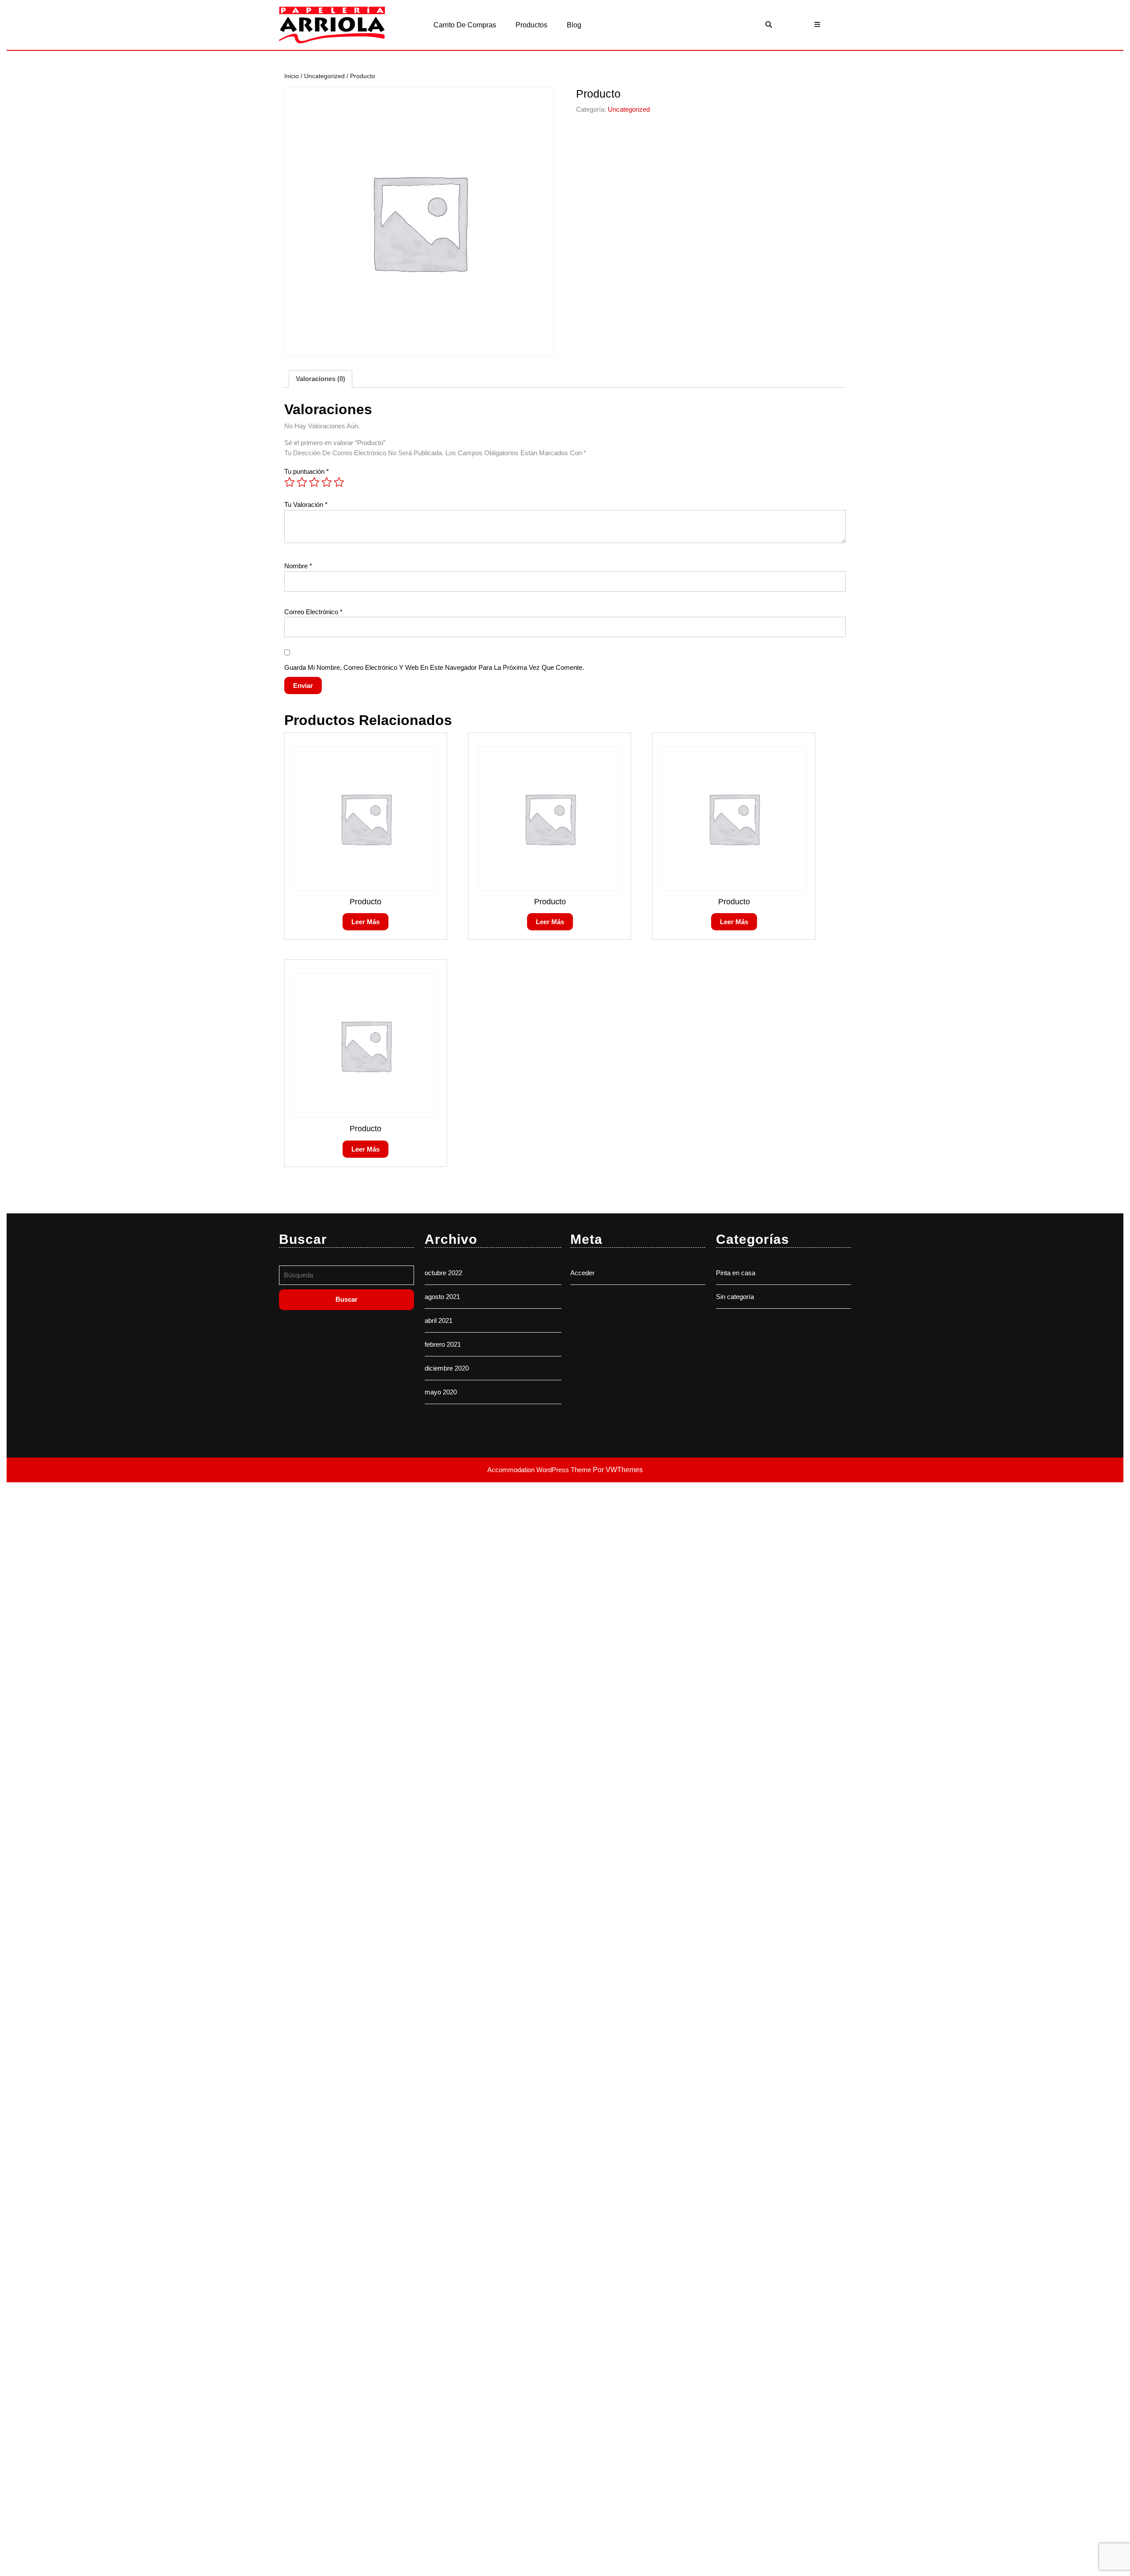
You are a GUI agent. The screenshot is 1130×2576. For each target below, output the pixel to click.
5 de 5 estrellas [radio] (339, 482)
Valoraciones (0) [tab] (320, 379)
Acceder (582, 1273)
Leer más (365, 922)
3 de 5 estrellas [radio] (314, 482)
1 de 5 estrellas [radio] (290, 482)
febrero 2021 (443, 1344)
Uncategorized (324, 76)
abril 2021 (439, 1320)
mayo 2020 (441, 1392)
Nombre (298, 566)
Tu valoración (306, 504)
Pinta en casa (736, 1273)
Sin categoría (735, 1297)
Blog (574, 25)
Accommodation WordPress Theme (540, 1470)
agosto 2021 (442, 1297)
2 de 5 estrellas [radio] (302, 482)
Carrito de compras (465, 25)
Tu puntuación (307, 471)
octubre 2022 (443, 1273)
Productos (531, 25)
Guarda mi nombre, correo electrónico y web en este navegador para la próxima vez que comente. (434, 667)
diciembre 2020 (447, 1368)
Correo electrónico (313, 612)
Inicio (292, 76)
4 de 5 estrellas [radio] (327, 482)
